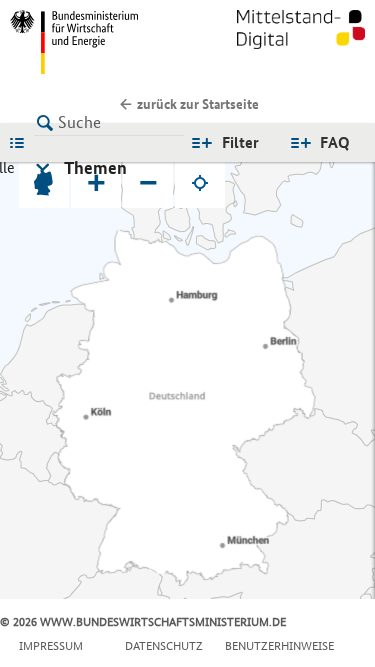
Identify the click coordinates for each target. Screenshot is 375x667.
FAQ (335, 142)
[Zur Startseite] (301, 42)
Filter (240, 142)
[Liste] (22, 142)
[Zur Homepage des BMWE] (95, 42)
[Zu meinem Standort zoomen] (200, 183)
